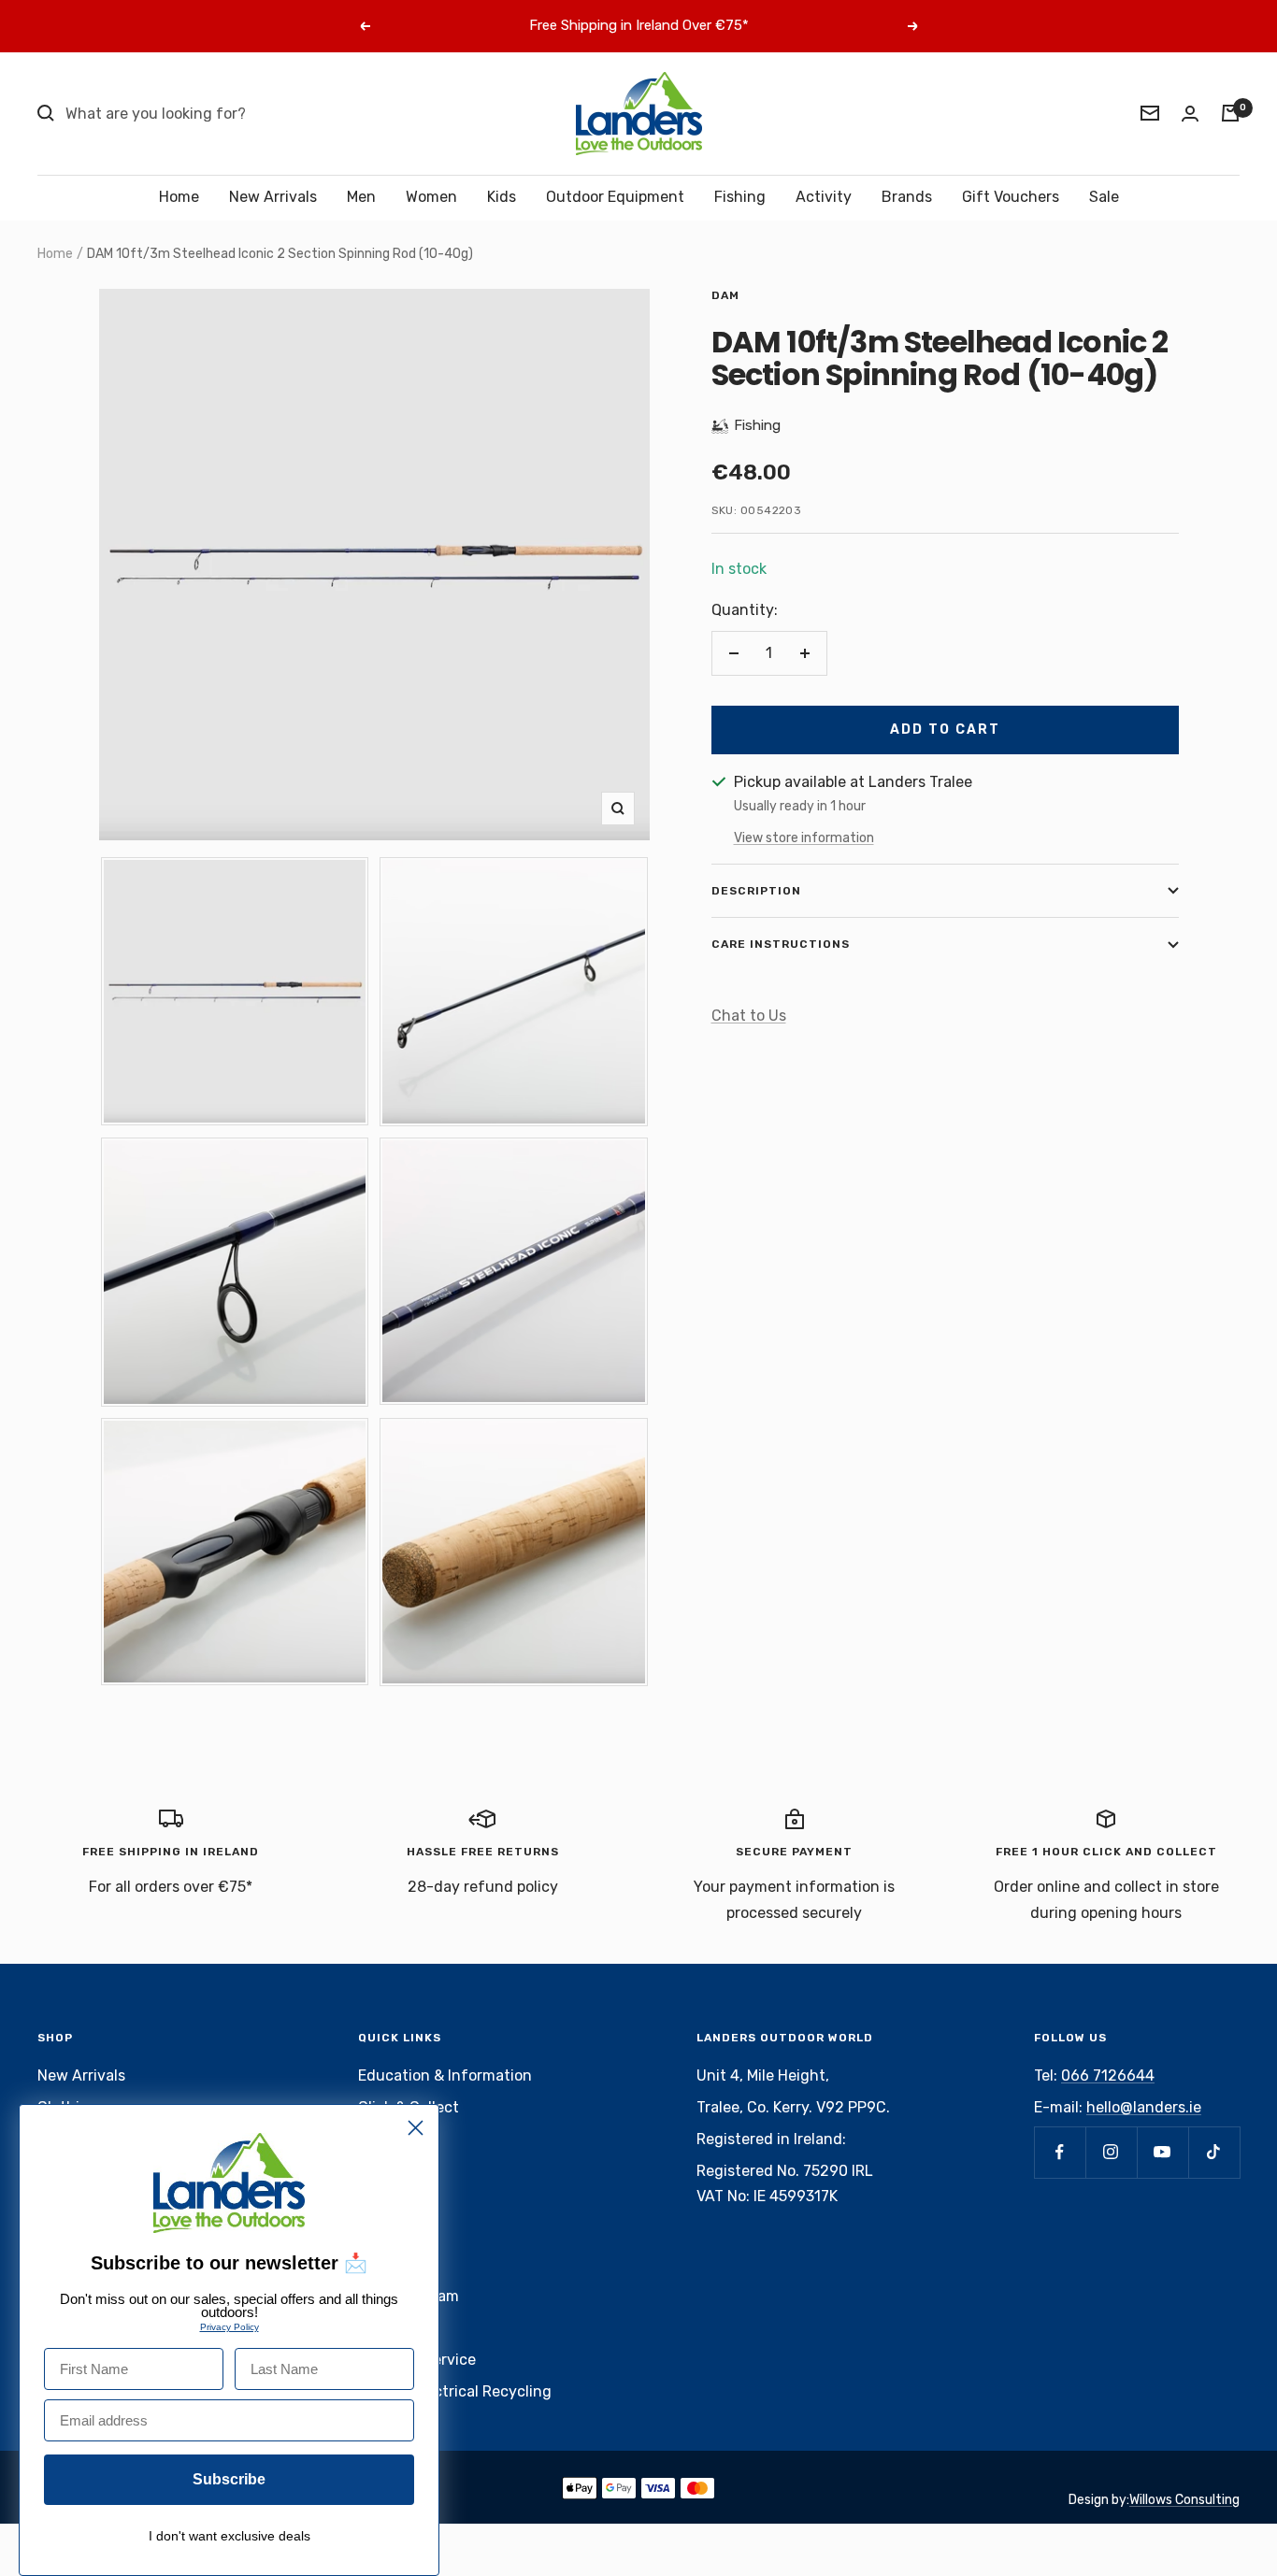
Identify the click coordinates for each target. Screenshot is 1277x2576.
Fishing (740, 197)
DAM (725, 295)
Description (756, 891)
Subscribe (229, 2479)
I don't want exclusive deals (230, 2536)
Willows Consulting (1184, 2500)
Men (361, 197)
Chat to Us (749, 1016)
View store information (804, 838)
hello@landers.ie (1144, 2107)
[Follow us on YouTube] (1162, 2152)
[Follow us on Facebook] (1060, 2152)
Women (431, 197)
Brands (907, 197)
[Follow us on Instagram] (1111, 2152)
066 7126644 (1108, 2075)
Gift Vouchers (1011, 197)
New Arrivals (273, 197)
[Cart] (1230, 113)
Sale (1104, 197)
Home (179, 197)
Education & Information (445, 2075)
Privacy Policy (230, 2327)
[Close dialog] (416, 2128)
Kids (502, 197)
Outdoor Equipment (615, 197)
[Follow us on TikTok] (1214, 2152)
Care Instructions (781, 944)
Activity (824, 197)
